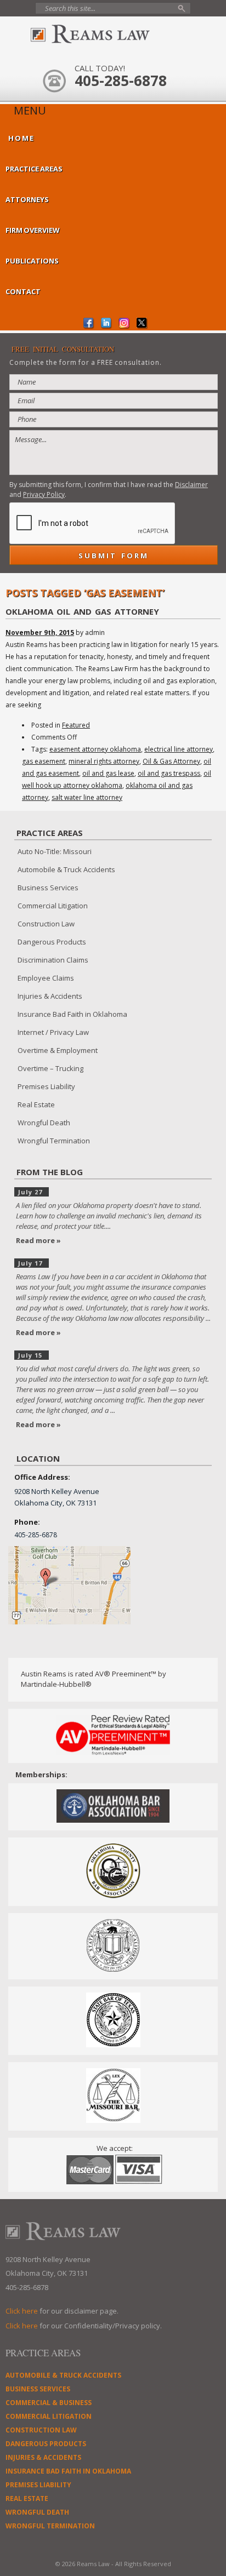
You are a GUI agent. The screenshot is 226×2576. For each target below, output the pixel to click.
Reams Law (113, 34)
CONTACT (23, 291)
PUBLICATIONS (32, 261)
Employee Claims (46, 978)
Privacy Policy (44, 494)
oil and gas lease (108, 773)
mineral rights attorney (104, 761)
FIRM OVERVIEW (33, 230)
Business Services (48, 888)
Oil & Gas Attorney (171, 761)
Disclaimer (191, 485)
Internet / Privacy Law (53, 1032)
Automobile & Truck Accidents (66, 869)
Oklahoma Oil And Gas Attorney (82, 611)
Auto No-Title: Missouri (55, 851)
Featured (76, 725)
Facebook (89, 324)
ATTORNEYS (27, 199)
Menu (30, 111)
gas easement (44, 761)
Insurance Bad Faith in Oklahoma (72, 1014)
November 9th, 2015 (40, 632)
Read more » (38, 1240)
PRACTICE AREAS (34, 169)
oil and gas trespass (169, 773)
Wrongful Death (44, 1123)
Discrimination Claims (53, 960)
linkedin (107, 324)
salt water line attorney (87, 797)
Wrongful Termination (54, 1141)
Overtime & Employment (58, 1050)
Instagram (124, 324)
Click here (22, 2311)
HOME (21, 138)
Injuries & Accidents (50, 996)
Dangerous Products (52, 942)
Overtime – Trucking (50, 1068)
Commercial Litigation (53, 906)
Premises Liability (46, 1086)
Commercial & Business (49, 2403)
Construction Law (46, 924)
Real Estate (36, 1104)
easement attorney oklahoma (95, 749)
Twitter (142, 324)
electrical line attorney (179, 749)
